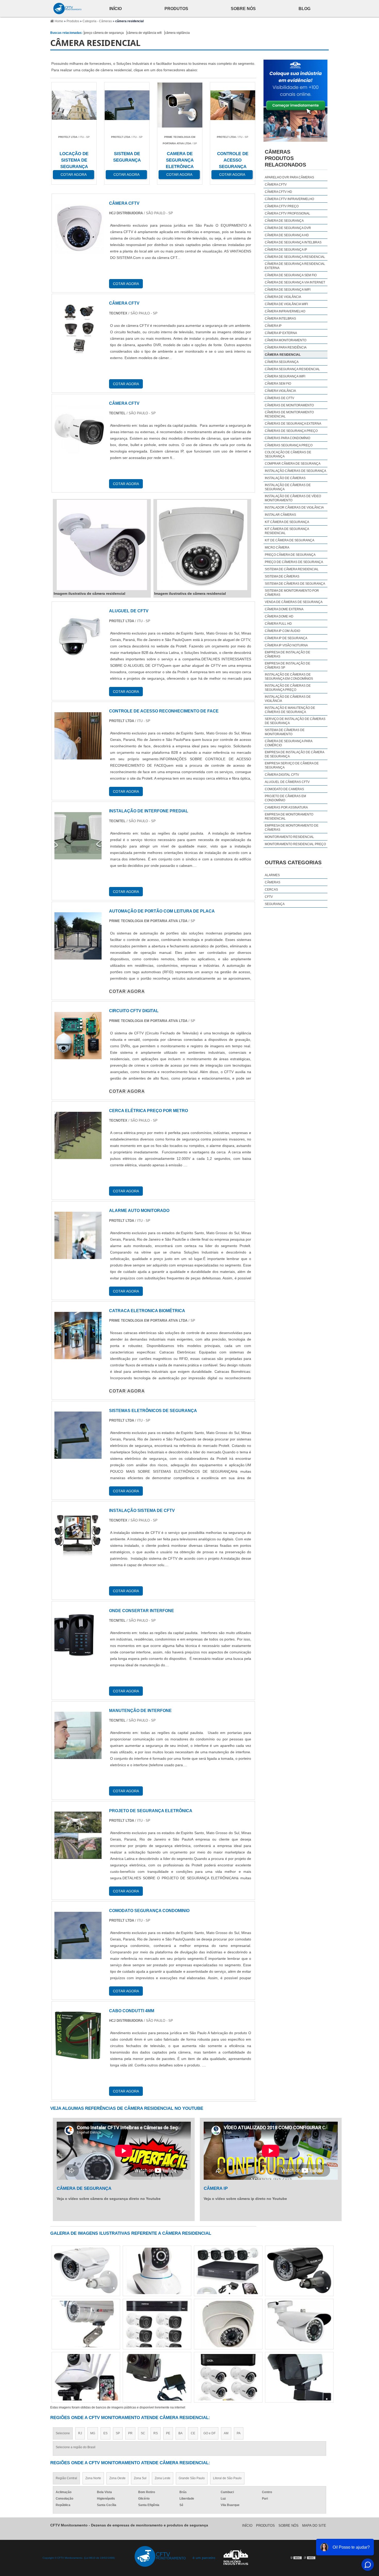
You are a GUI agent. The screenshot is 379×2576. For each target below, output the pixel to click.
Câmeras (273, 882)
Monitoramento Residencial (289, 837)
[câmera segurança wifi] (157, 2377)
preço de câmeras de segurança (294, 562)
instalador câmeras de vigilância (294, 508)
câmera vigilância (177, 33)
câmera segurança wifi (285, 376)
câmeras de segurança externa (293, 424)
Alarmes (272, 875)
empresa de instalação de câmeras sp (287, 665)
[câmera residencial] (102, 545)
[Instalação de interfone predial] (78, 856)
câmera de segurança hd (287, 235)
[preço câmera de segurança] (86, 2324)
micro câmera (277, 548)
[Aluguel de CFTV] (78, 656)
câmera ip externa (281, 333)
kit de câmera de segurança (290, 540)
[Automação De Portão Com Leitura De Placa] (78, 956)
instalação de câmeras (285, 478)
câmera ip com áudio (282, 631)
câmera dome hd (279, 616)
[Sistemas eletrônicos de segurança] (78, 1456)
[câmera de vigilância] (157, 2324)
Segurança (275, 904)
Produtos (176, 9)
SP (118, 2433)
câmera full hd (278, 624)
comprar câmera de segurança (293, 464)
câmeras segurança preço (289, 445)
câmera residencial (283, 355)
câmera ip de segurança (286, 638)
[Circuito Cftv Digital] (78, 1056)
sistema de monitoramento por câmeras (292, 593)
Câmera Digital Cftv (282, 775)
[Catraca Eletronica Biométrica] (78, 1356)
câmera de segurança (284, 221)
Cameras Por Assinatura (286, 807)
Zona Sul (140, 2478)
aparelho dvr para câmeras (289, 177)
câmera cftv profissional (287, 213)
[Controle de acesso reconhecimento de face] (78, 756)
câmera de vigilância (283, 297)
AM (226, 2433)
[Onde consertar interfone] (78, 1656)
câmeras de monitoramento (289, 405)
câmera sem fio (278, 384)
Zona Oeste (117, 2478)
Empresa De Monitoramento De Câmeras (292, 828)
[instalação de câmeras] (86, 2377)
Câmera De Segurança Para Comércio (289, 743)
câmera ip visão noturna (286, 645)
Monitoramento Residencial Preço (295, 844)
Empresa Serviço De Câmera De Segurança (292, 765)
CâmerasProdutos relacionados (285, 158)
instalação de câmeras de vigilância (288, 699)
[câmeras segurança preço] (157, 2271)
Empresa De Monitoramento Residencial (289, 817)
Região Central (66, 2478)
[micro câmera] (299, 2324)
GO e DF (209, 2433)
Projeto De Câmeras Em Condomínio (285, 798)
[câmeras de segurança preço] (86, 2271)
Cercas (271, 890)
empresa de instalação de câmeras (287, 654)
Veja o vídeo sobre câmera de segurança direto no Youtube (109, 2199)
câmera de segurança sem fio (291, 275)
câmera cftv (276, 185)
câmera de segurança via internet (295, 282)
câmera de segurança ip (286, 250)
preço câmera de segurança (104, 33)
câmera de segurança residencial (295, 257)
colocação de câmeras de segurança (288, 454)
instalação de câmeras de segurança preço (288, 688)
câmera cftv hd (278, 192)
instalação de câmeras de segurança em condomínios (289, 677)
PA (239, 2433)
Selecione (63, 2433)
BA (180, 2433)
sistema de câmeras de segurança (295, 584)
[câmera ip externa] (299, 2377)
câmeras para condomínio (287, 438)
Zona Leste (163, 2478)
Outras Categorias (293, 862)
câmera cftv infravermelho (289, 199)
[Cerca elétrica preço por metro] (78, 1156)
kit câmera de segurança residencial (287, 531)
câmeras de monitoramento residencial (289, 414)
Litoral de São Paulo (227, 2478)
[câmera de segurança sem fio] (228, 2377)
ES (105, 2433)
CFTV (269, 897)
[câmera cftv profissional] (228, 2324)
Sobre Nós (243, 9)
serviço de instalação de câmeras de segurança (295, 721)
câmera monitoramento (286, 340)
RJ (80, 2433)
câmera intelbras (280, 319)
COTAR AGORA (127, 991)
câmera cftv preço (282, 206)
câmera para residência (286, 347)
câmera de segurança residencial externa (295, 266)
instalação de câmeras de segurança (288, 487)
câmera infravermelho (285, 311)
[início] (68, 9)
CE (193, 2433)
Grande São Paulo (192, 2478)
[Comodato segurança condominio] (78, 1956)
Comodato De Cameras (284, 789)
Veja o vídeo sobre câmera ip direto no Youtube (245, 2199)
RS (156, 2433)
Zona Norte (93, 2478)
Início (116, 9)
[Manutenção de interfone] (78, 1756)
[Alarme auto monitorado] (78, 1256)
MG (93, 2433)
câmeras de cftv (279, 398)
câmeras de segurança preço (291, 431)
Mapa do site (314, 2526)
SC (143, 2433)
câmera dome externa (284, 609)
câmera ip (273, 326)
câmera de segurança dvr (288, 228)
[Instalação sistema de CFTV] (78, 1556)
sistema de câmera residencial (292, 569)
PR (130, 2433)
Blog (304, 9)
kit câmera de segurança (287, 522)
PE (168, 2433)
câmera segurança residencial (292, 369)
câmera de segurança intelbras (293, 242)
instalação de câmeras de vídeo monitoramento (293, 498)
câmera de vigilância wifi (144, 33)
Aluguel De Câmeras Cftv (287, 782)
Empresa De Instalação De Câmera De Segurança (294, 754)
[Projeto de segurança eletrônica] (78, 1856)
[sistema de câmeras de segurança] (228, 2271)
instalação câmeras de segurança (295, 471)
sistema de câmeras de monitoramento (285, 732)
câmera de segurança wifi (288, 290)
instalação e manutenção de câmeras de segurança (290, 710)
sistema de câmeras (282, 576)
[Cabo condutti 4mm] (78, 2056)
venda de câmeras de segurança (294, 602)
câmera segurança (282, 362)
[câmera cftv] (299, 2271)
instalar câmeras (280, 515)
